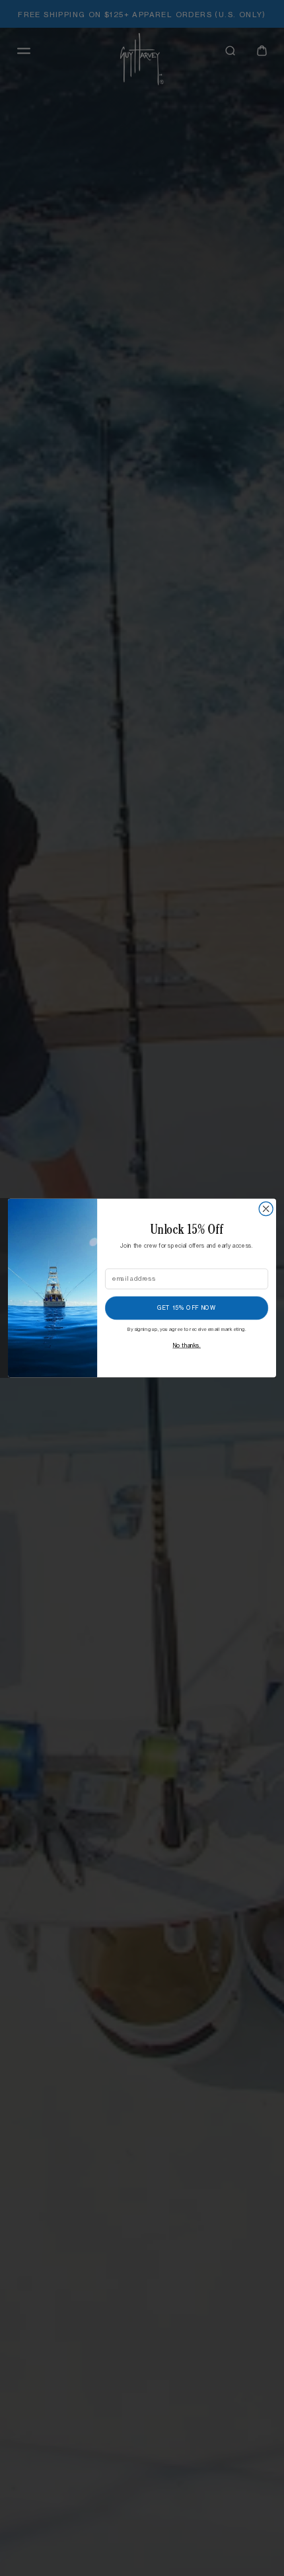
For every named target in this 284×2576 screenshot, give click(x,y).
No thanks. (187, 1345)
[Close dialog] (266, 1209)
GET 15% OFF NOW (187, 1308)
